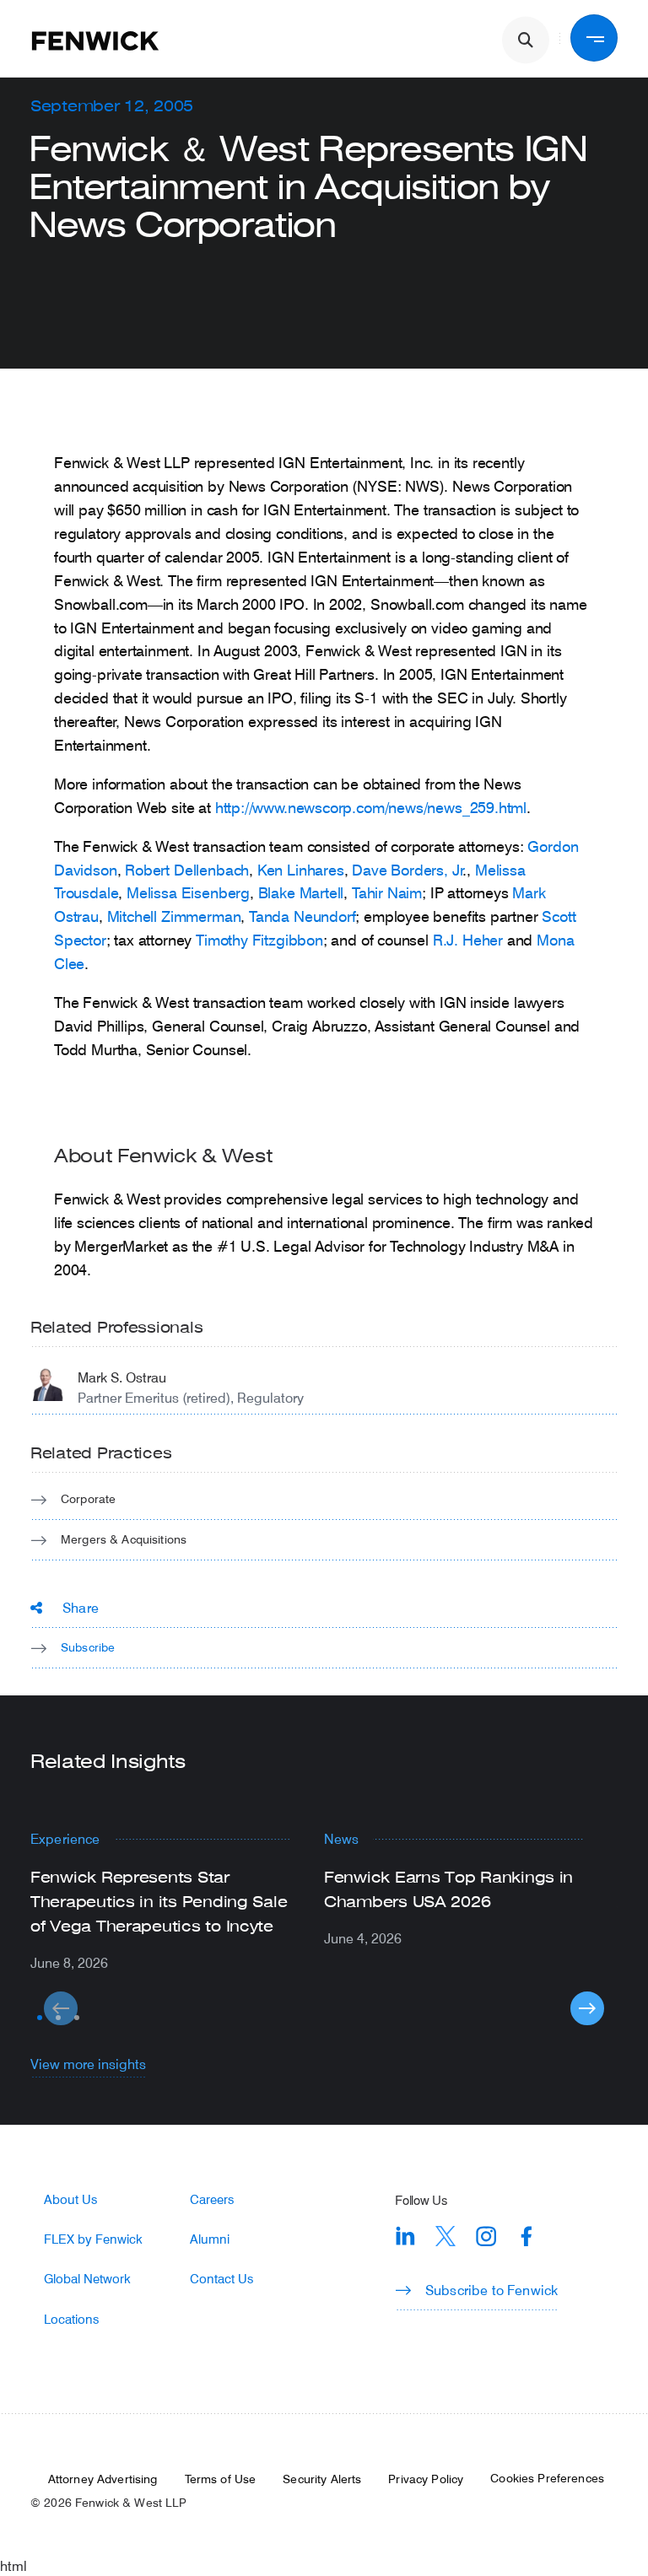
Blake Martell (301, 892)
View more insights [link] (88, 2064)
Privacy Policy (426, 2479)
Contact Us (221, 2279)
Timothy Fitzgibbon (259, 940)
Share (81, 1607)
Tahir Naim (387, 892)
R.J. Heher (468, 940)
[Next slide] (587, 2008)
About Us (70, 2199)
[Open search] (526, 40)
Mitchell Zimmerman (174, 916)
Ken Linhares (301, 870)
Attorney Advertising (103, 2479)
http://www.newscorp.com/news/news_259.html (371, 807)
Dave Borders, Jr (408, 870)
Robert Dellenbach (187, 870)
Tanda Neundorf (302, 916)
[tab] (40, 2018)
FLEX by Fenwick (93, 2239)
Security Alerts (322, 2479)
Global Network (87, 2279)
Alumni (210, 2239)
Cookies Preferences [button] (547, 2478)
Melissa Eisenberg (188, 892)
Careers (212, 2199)
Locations (71, 2319)
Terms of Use (221, 2479)
